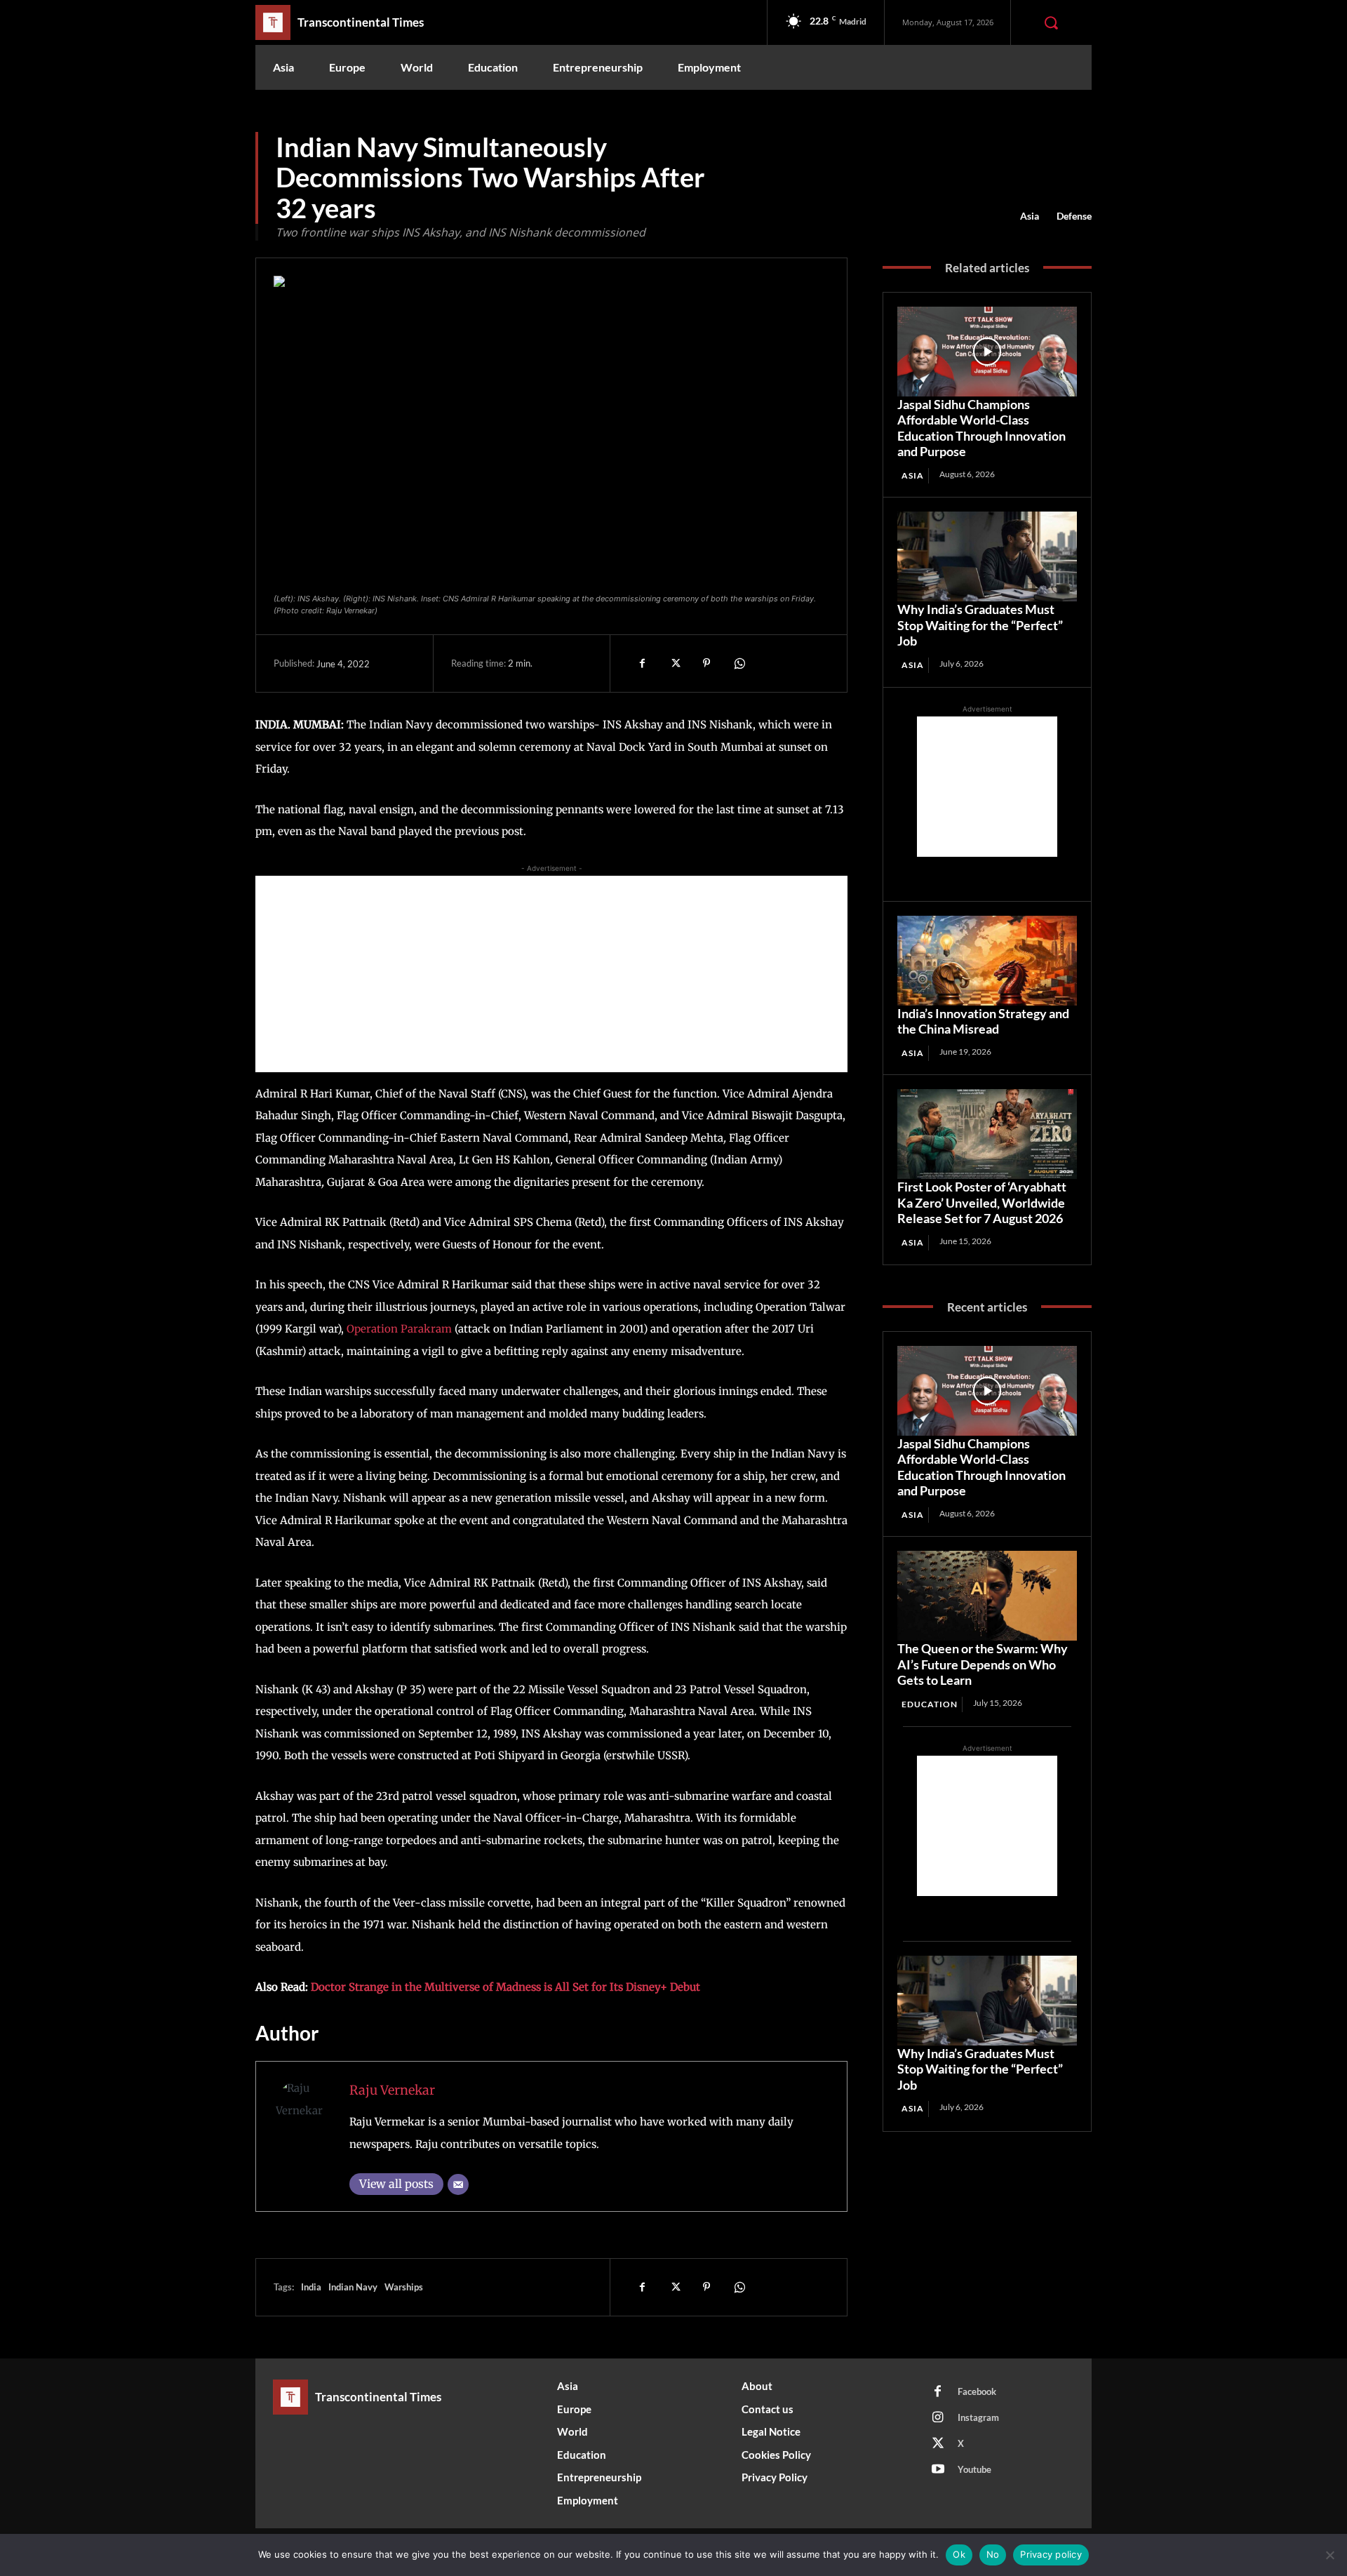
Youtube (974, 2469)
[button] (1051, 22)
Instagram (978, 2417)
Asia (1030, 216)
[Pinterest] (706, 663)
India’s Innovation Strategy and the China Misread (983, 1021)
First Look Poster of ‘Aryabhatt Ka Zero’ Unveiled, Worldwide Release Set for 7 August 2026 (982, 1202)
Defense (1074, 216)
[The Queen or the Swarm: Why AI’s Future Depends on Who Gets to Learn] (987, 1596)
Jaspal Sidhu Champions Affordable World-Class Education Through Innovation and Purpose (981, 428)
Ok (959, 2554)
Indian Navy (353, 2287)
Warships (404, 2287)
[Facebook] (642, 663)
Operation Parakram (399, 1329)
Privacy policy (1051, 2554)
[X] (674, 663)
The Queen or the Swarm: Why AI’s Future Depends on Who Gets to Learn (983, 1664)
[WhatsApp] (739, 663)
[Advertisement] (551, 974)
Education (930, 1704)
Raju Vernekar (392, 2090)
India (311, 2287)
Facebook (977, 2391)
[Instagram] (938, 2418)
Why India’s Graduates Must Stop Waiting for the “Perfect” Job (980, 625)
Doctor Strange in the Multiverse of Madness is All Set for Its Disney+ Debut (505, 1987)
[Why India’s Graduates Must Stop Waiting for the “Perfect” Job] (987, 556)
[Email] (458, 2184)
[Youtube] (938, 2470)
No (993, 2554)
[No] (1329, 2555)
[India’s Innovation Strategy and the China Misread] (987, 961)
